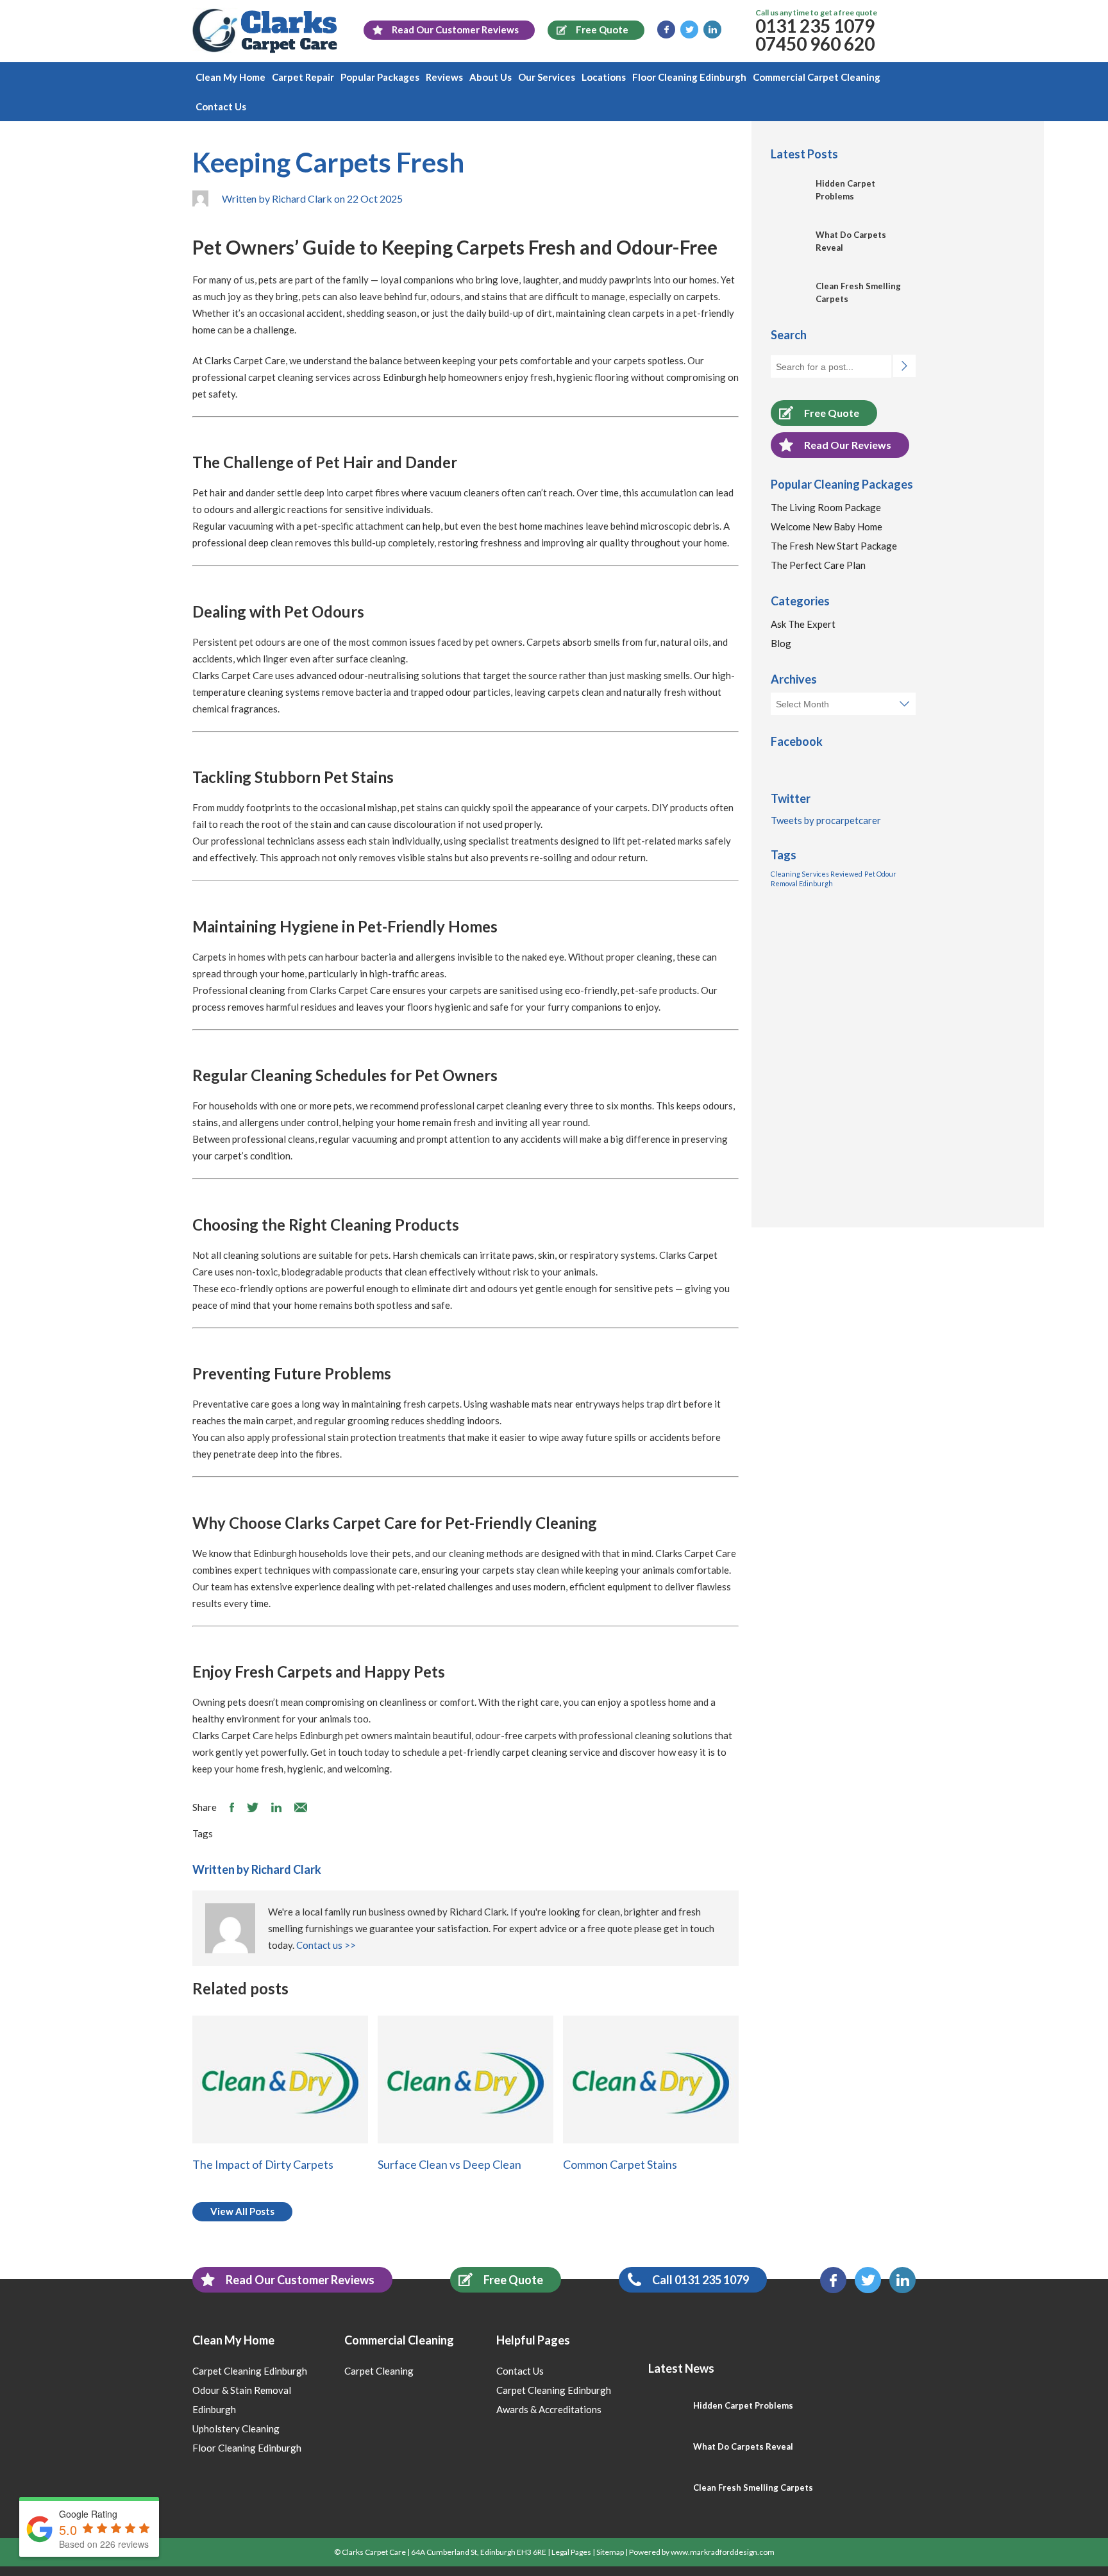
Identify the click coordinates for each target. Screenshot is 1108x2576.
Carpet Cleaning (379, 2371)
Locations (604, 77)
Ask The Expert (803, 624)
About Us (491, 77)
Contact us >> (326, 1945)
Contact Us (221, 106)
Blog (781, 643)
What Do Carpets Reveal (743, 2446)
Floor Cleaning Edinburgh (689, 77)
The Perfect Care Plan (818, 565)
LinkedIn (712, 29)
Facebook (666, 29)
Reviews (444, 77)
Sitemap (610, 2552)
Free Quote (832, 413)
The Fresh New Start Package (834, 546)
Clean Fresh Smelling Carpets (753, 2488)
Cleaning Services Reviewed (817, 874)
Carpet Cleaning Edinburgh (250, 2371)
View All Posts (242, 2211)
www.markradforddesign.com (723, 2552)
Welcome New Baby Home (827, 526)
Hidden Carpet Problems (743, 2405)
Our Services (547, 77)
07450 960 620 (815, 44)
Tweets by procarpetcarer (826, 820)
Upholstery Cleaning (236, 2429)
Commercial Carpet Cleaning (817, 77)
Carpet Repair (303, 77)
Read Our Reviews (848, 445)
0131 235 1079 (815, 26)
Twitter (689, 29)
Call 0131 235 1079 (701, 2280)
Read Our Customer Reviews (300, 2280)
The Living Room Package (826, 507)
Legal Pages (571, 2552)
